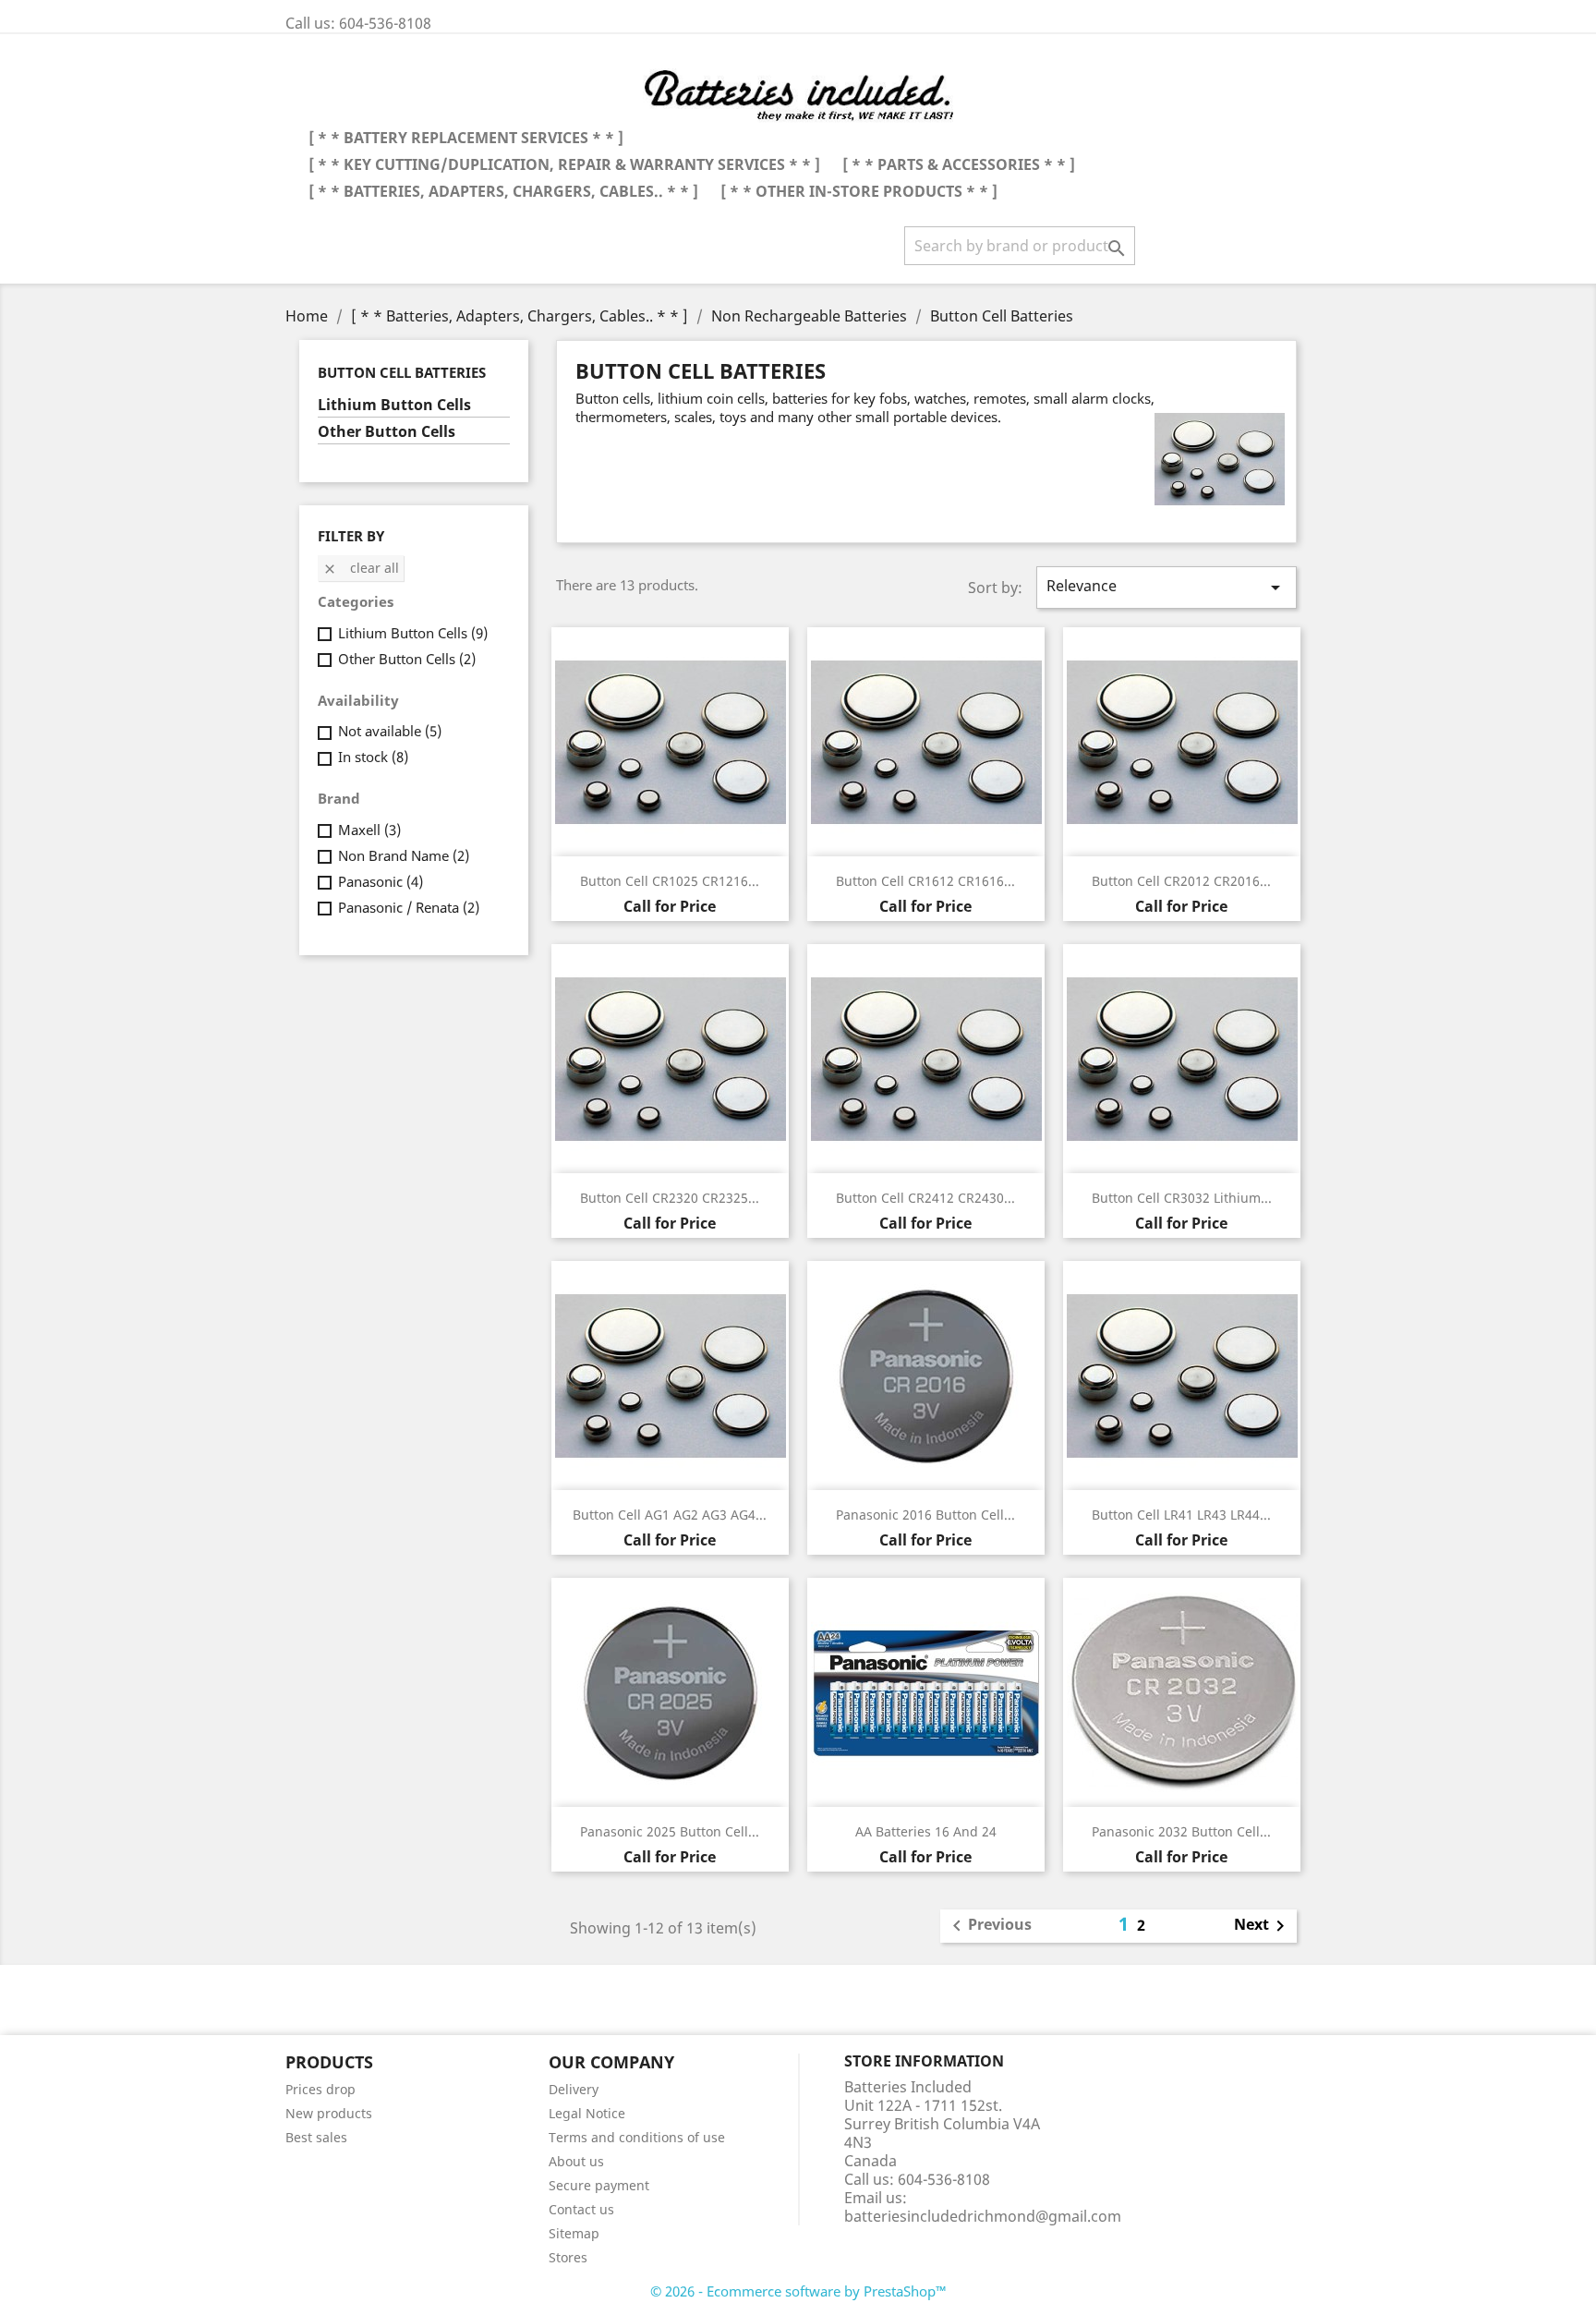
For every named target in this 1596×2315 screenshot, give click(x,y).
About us (576, 2161)
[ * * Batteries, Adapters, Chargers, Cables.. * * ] (503, 191)
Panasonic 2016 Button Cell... (925, 1515)
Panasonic (381, 881)
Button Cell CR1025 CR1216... (670, 881)
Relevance (1167, 587)
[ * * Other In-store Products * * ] (859, 191)
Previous (989, 1926)
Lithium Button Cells (394, 405)
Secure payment (599, 2185)
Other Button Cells (387, 432)
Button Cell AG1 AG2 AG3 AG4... (670, 1515)
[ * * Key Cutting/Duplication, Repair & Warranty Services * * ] (564, 164)
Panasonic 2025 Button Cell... (670, 1831)
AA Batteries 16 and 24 (926, 1831)
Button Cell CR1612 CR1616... (925, 881)
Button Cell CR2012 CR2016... (1181, 881)
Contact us (581, 2209)
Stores (568, 2257)
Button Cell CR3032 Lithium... (1182, 1198)
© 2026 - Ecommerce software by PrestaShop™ (798, 2291)
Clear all (361, 568)
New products (329, 2113)
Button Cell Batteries (402, 372)
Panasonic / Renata (409, 907)
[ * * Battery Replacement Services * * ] (466, 138)
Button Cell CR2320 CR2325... (670, 1198)
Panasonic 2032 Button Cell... (1181, 1831)
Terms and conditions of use (637, 2137)
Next (1263, 1926)
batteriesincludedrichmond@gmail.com (983, 2216)
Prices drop (320, 2089)
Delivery (574, 2089)
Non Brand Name (404, 855)
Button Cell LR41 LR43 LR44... (1181, 1515)
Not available (390, 731)
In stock (373, 757)
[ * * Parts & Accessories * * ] (959, 164)
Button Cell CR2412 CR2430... (925, 1198)
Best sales (316, 2137)
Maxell (369, 830)
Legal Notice (587, 2113)
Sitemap (574, 2233)
